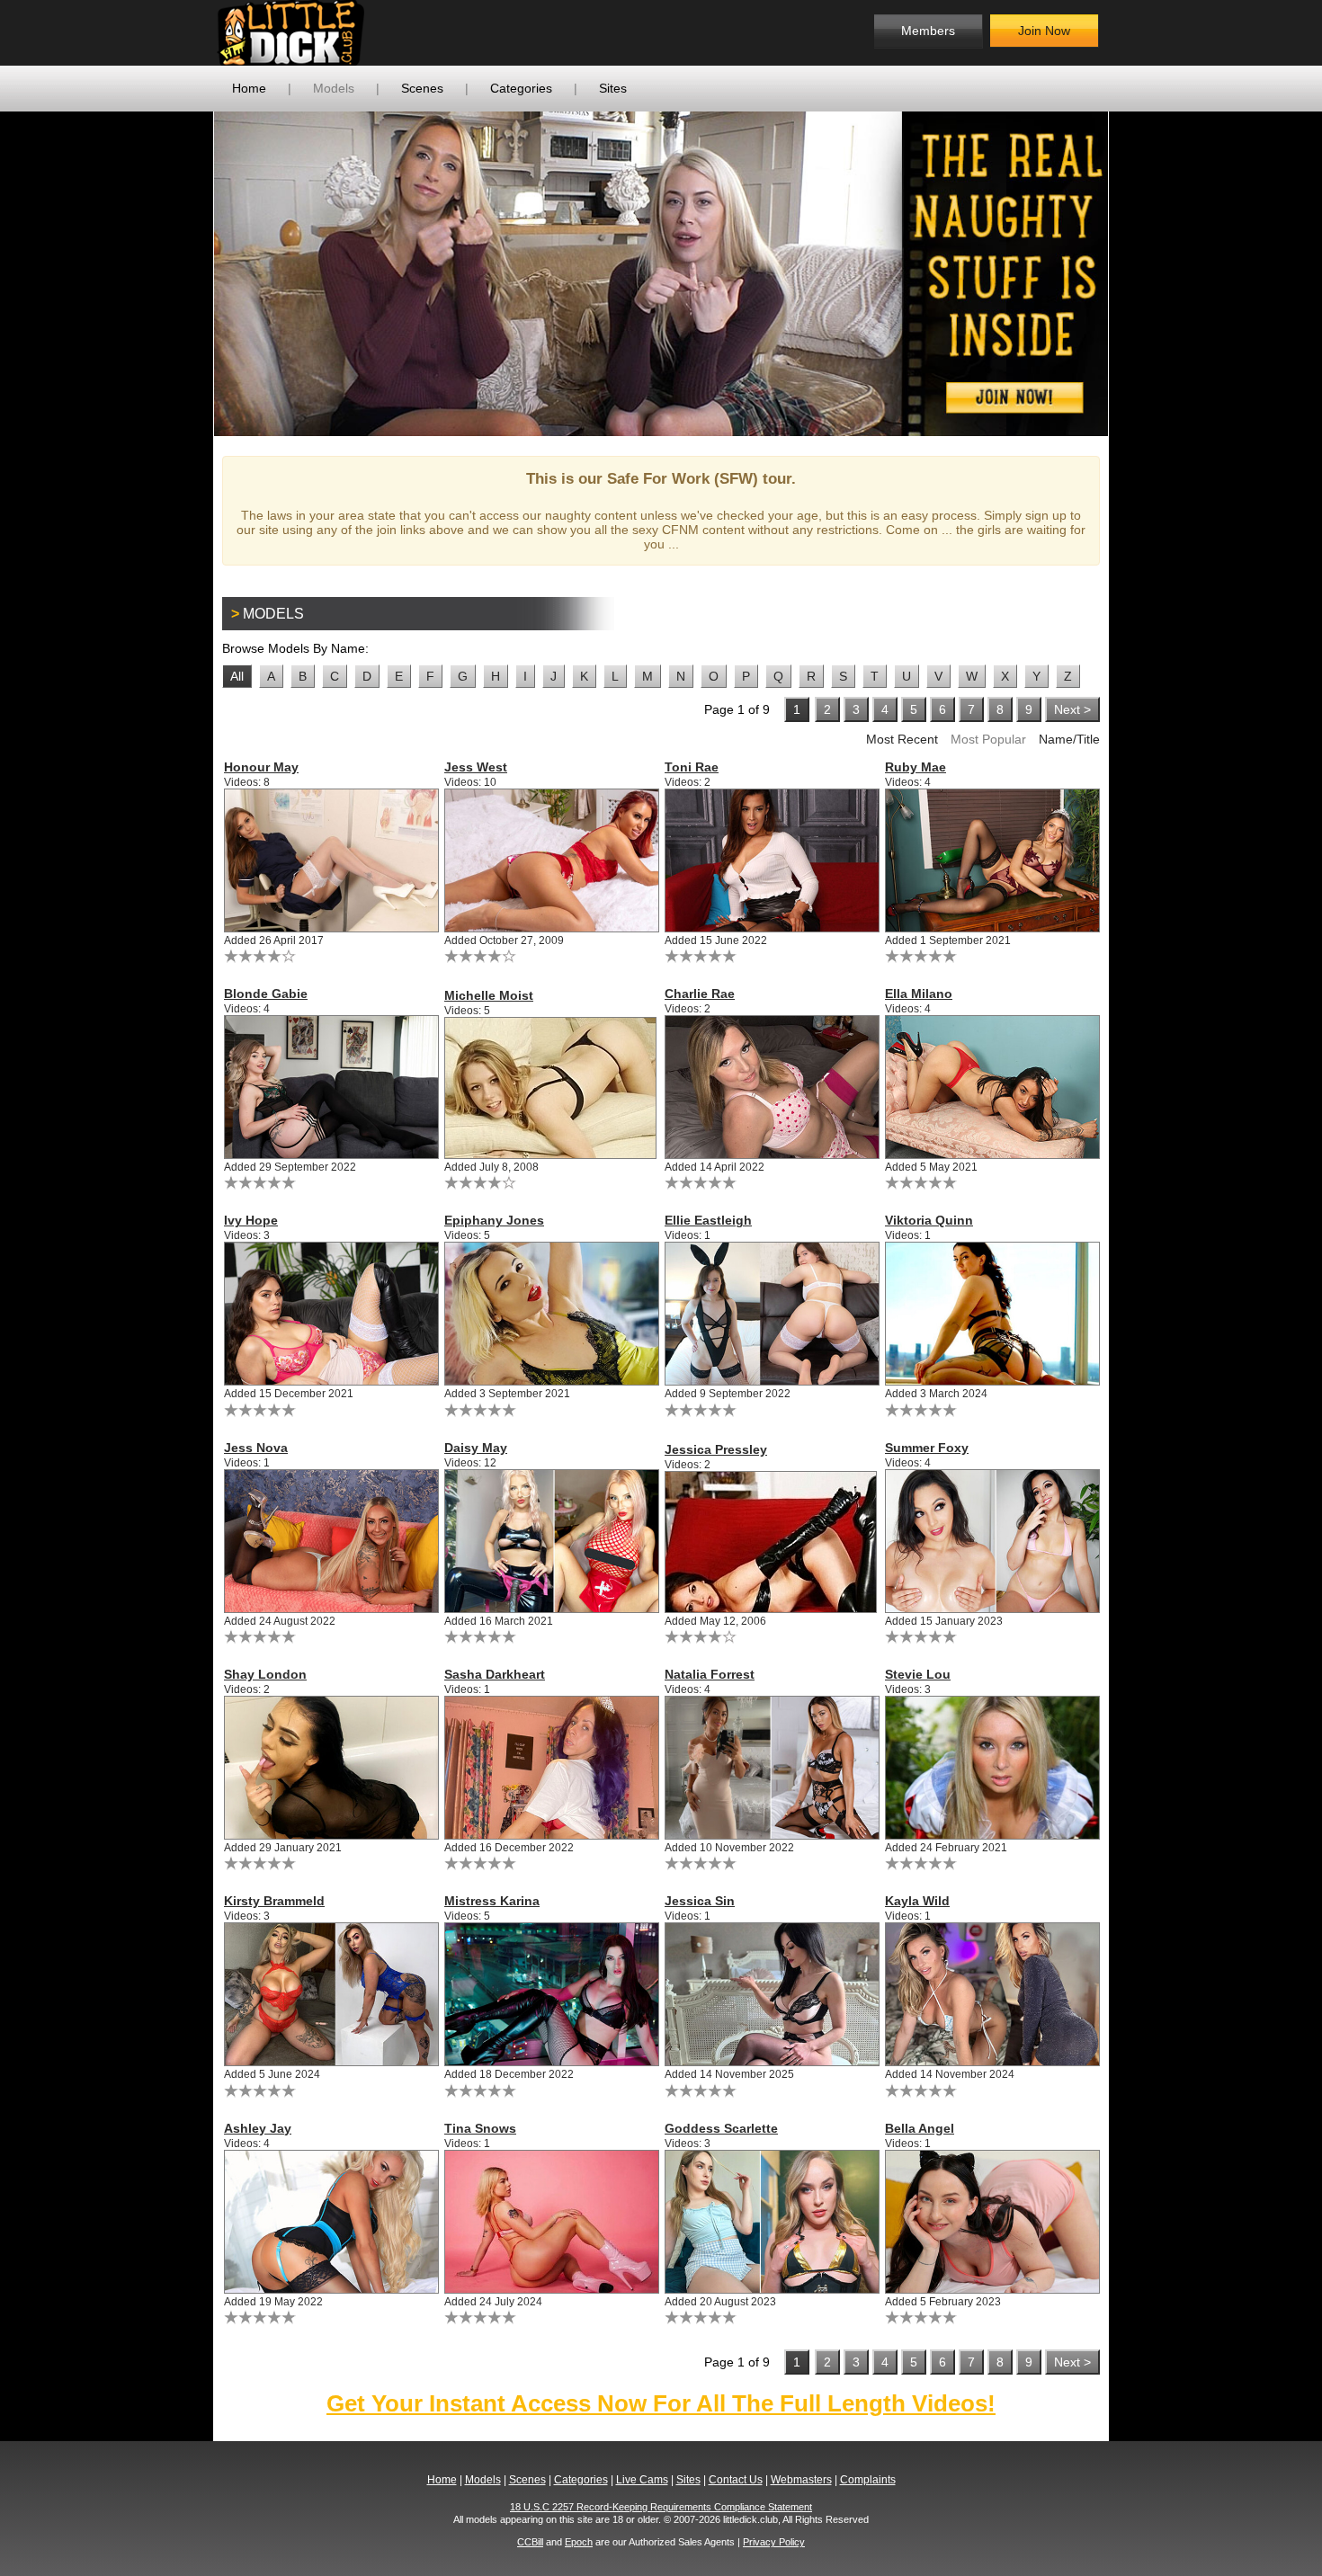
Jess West (476, 767)
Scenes (422, 88)
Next (1135, 273)
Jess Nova (256, 1448)
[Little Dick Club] (360, 33)
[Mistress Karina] (551, 1994)
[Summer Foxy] (991, 1541)
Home (249, 88)
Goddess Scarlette (721, 2128)
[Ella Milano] (991, 1087)
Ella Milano (919, 994)
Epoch (579, 2542)
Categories (521, 88)
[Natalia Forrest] (771, 1768)
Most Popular (988, 739)
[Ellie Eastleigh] (771, 1314)
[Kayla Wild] (991, 1994)
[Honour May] (330, 860)
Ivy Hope (251, 1220)
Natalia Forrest (710, 1674)
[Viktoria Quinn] (991, 1314)
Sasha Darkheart (495, 1674)
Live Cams (642, 2480)
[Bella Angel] (991, 2222)
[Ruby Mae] (991, 860)
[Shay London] (330, 1768)
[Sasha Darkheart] (551, 1768)
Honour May (261, 767)
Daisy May (476, 1448)
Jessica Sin (700, 1901)
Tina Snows (480, 2128)
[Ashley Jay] (330, 2222)
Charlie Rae (700, 994)
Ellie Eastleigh (708, 1220)
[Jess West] (551, 860)
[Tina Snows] (551, 2222)
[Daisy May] (551, 1541)
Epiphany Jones (494, 1220)
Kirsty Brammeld (274, 1901)
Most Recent (902, 739)
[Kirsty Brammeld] (330, 1994)
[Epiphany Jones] (551, 1314)
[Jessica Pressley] (771, 1542)
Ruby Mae (916, 767)
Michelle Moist (489, 995)
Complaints (868, 2480)
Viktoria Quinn (929, 1220)
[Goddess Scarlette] (771, 2222)
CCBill (530, 2542)
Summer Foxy (927, 1448)
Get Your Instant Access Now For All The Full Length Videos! (661, 2403)
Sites (613, 88)
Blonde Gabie (266, 994)
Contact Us (736, 2480)
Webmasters (801, 2480)
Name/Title (1069, 739)
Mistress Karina (492, 1901)
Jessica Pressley (716, 1449)
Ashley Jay (258, 2128)
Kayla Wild (917, 1901)
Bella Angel (920, 2128)
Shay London (265, 1674)
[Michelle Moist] (551, 1088)
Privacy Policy (774, 2542)
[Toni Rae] (771, 860)
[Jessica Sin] (771, 1994)
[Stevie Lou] (991, 1768)
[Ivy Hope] (330, 1314)
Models (334, 88)
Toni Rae (692, 767)
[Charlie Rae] (771, 1087)
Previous (187, 273)
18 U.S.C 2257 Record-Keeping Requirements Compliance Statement (661, 2507)
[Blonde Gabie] (330, 1087)
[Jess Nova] (330, 1541)
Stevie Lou (918, 1674)
